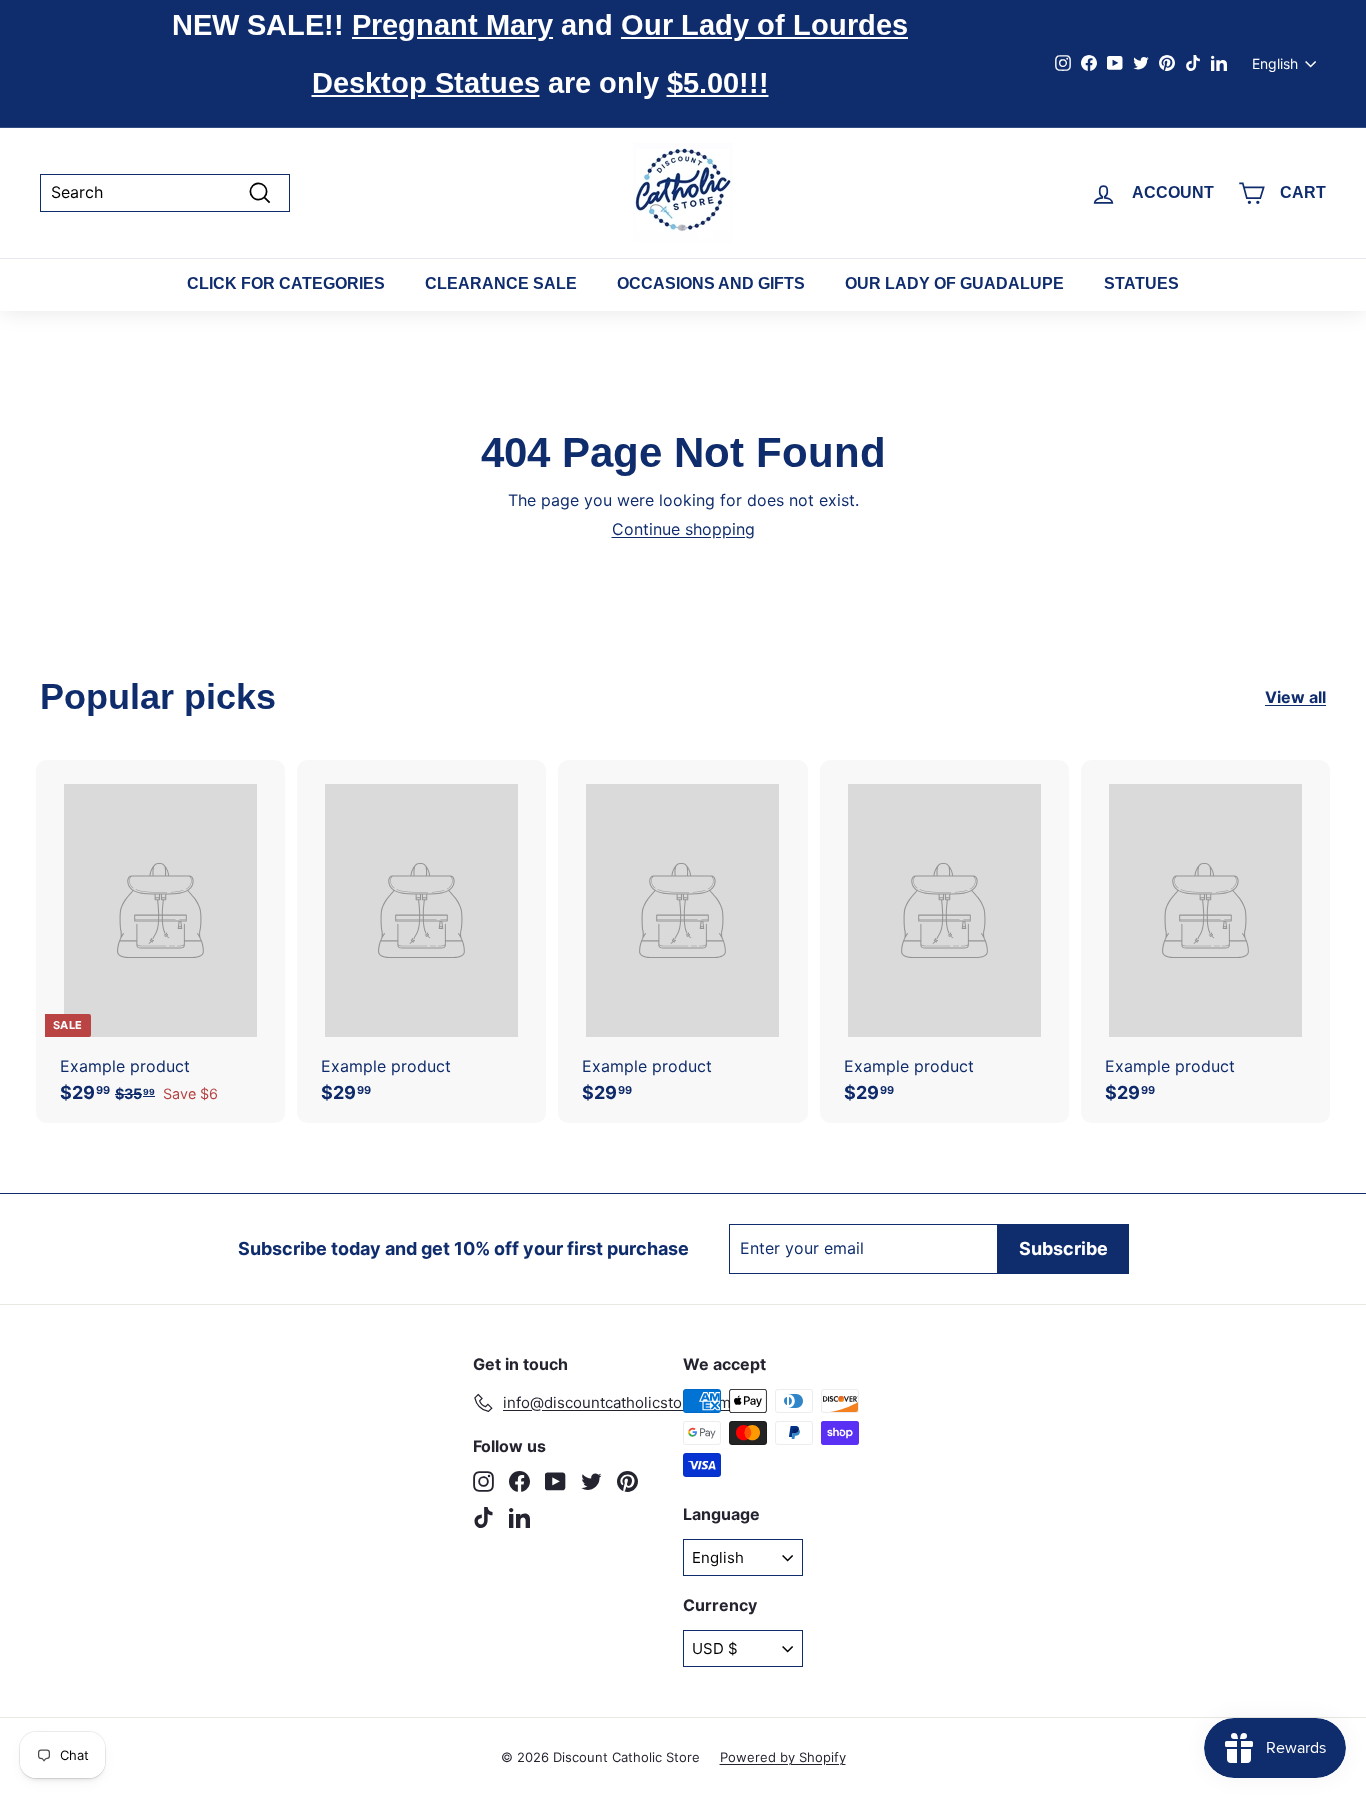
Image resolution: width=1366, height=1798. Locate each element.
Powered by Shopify (783, 1757)
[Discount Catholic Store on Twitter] (591, 1481)
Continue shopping (683, 529)
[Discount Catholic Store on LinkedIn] (519, 1517)
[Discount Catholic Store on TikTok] (483, 1517)
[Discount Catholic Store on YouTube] (555, 1481)
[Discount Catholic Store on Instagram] (483, 1481)
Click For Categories (286, 283)
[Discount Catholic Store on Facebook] (519, 1481)
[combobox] (165, 192)
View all (1295, 697)
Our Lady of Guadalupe (954, 283)
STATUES (1141, 283)
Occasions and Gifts (711, 283)
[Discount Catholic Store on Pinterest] (627, 1481)
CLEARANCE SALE (501, 283)
